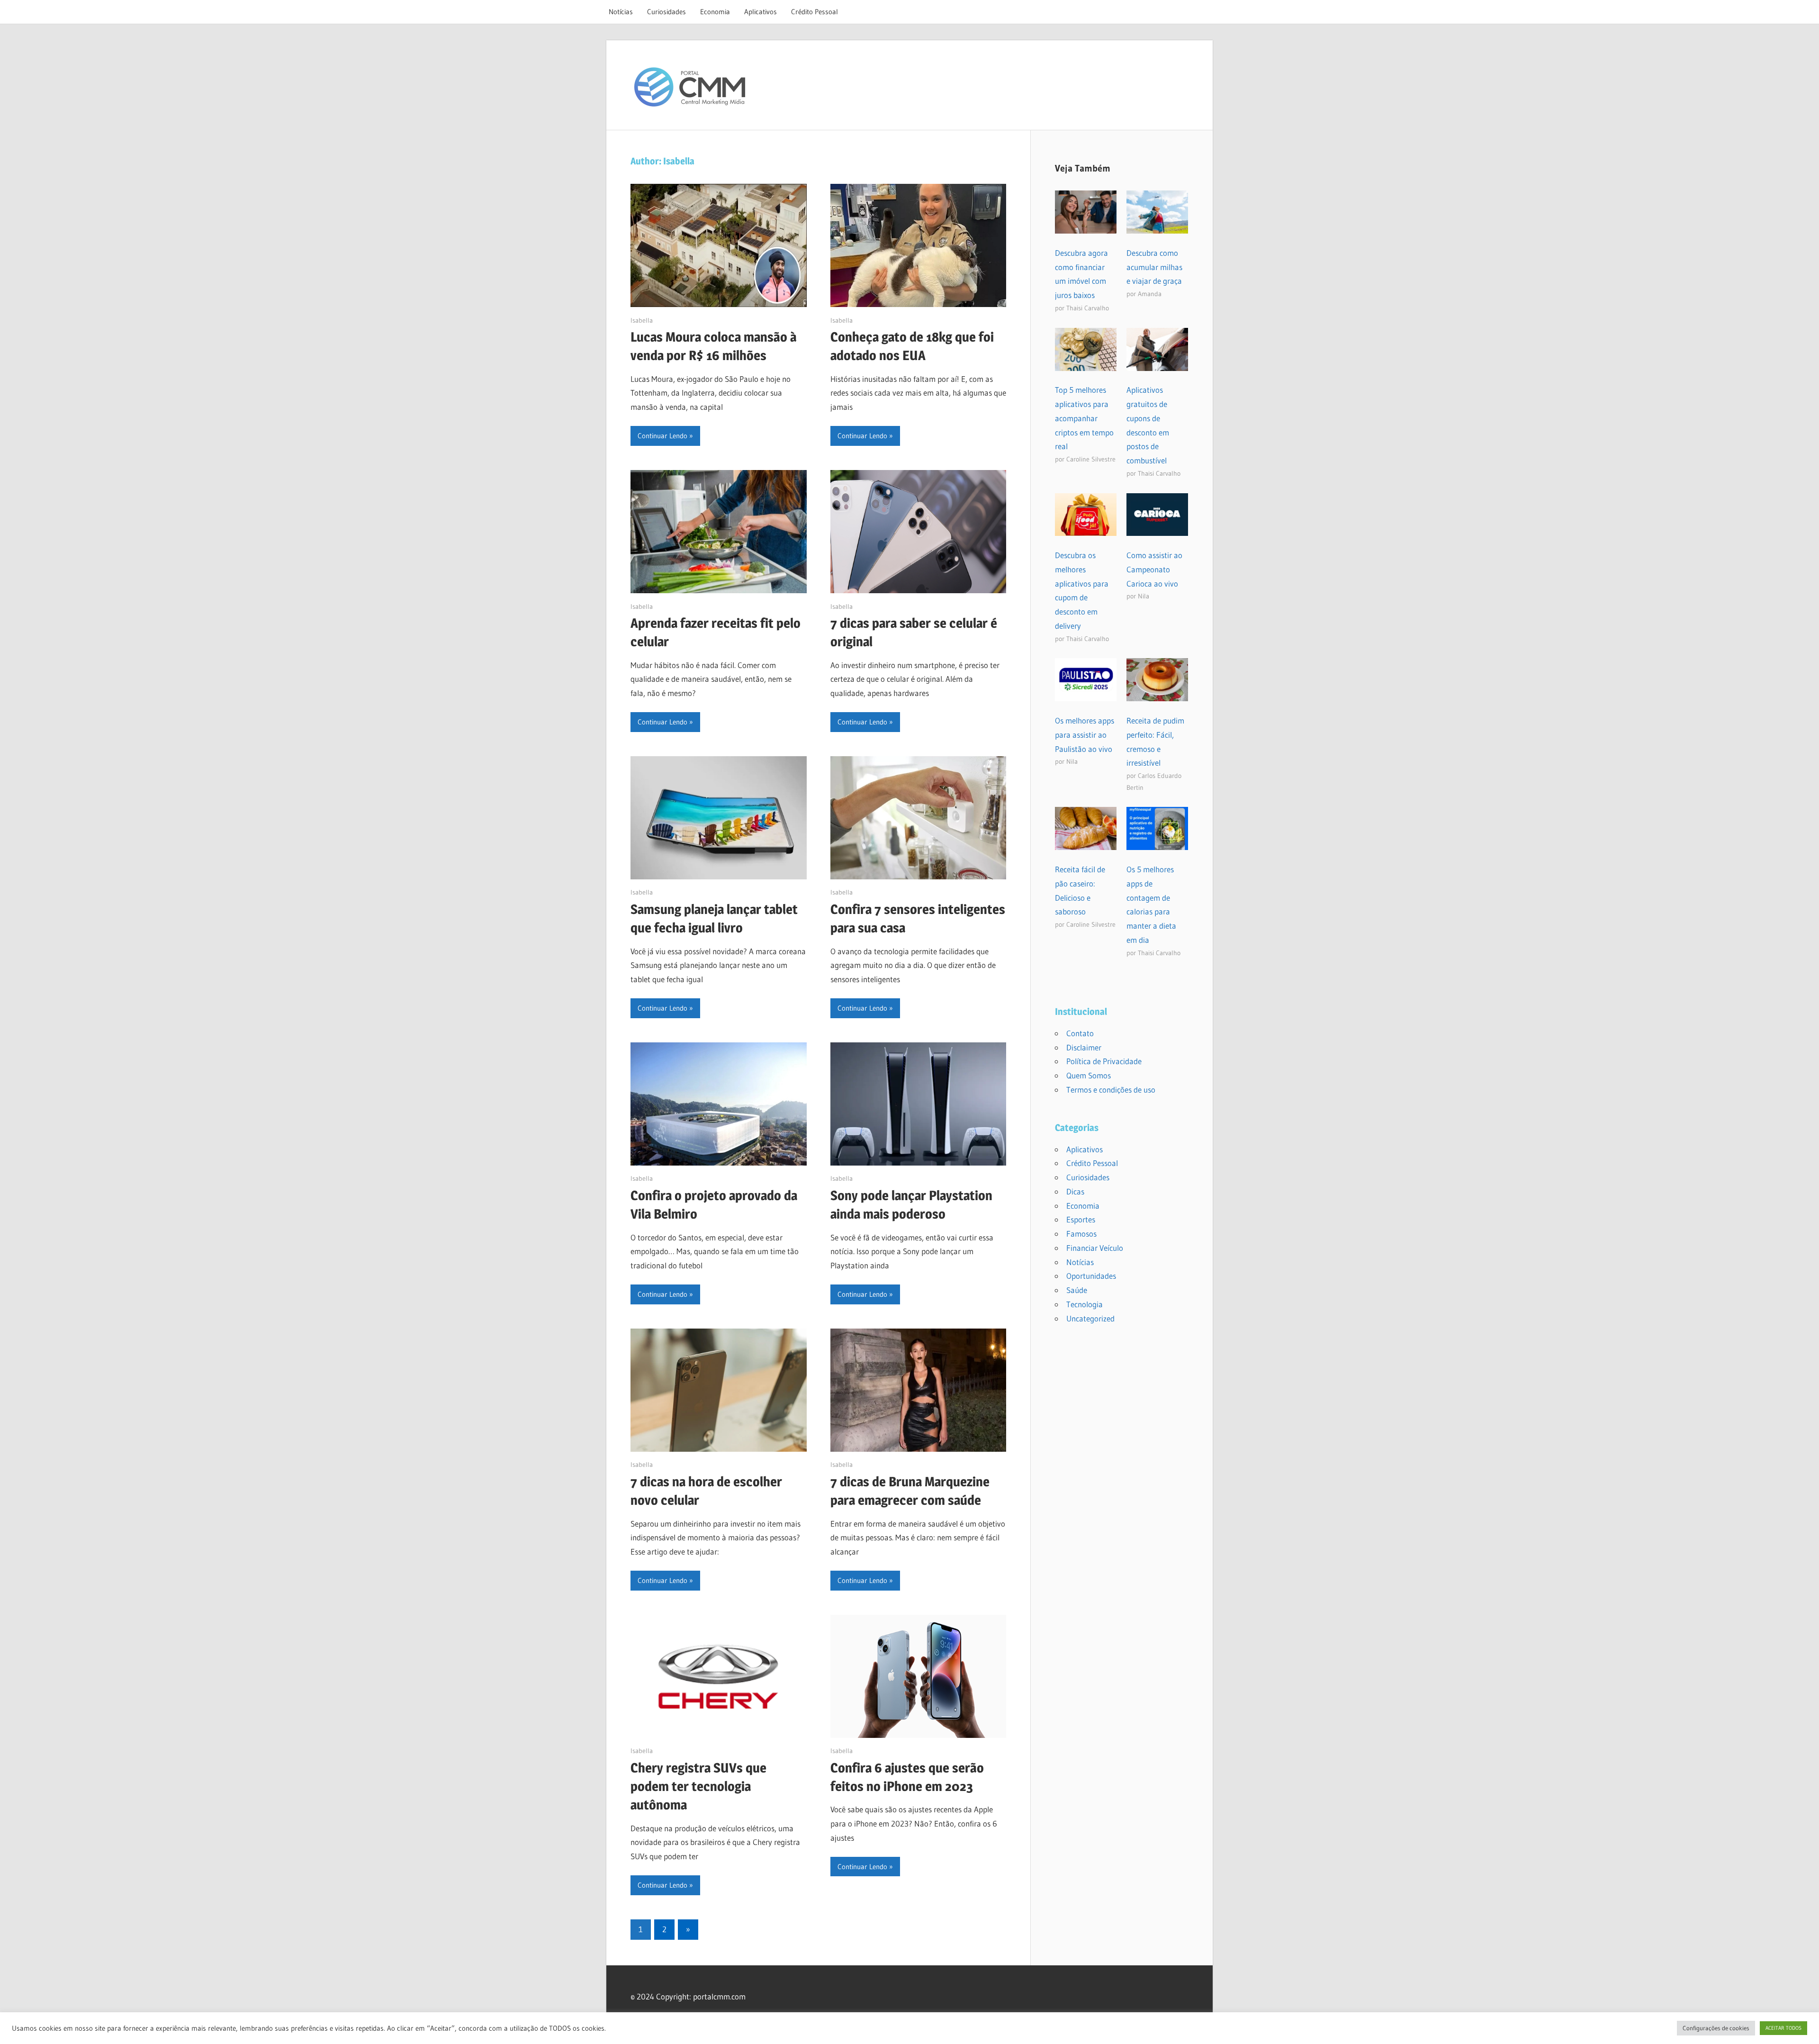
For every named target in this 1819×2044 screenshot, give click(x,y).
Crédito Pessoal (815, 12)
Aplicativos (761, 12)
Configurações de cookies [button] (1716, 2028)
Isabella (642, 320)
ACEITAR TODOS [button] (1783, 2028)
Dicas (1075, 1191)
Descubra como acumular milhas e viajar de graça (1154, 267)
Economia (715, 12)
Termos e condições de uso (1111, 1090)
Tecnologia (1085, 1304)
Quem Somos (1089, 1075)
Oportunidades (1091, 1276)
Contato (1080, 1033)
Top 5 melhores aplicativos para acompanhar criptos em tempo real (1084, 418)
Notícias (621, 12)
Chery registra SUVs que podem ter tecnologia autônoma (698, 1786)
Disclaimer (1084, 1047)
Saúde (1077, 1290)
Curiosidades (666, 12)
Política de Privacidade (1104, 1061)
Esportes (1081, 1219)
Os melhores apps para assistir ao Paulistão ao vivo (1085, 735)
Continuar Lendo (662, 436)
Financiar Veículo (1095, 1248)
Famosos (1081, 1234)
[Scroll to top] (1803, 2028)
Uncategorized (1090, 1318)
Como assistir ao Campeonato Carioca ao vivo (1154, 569)
